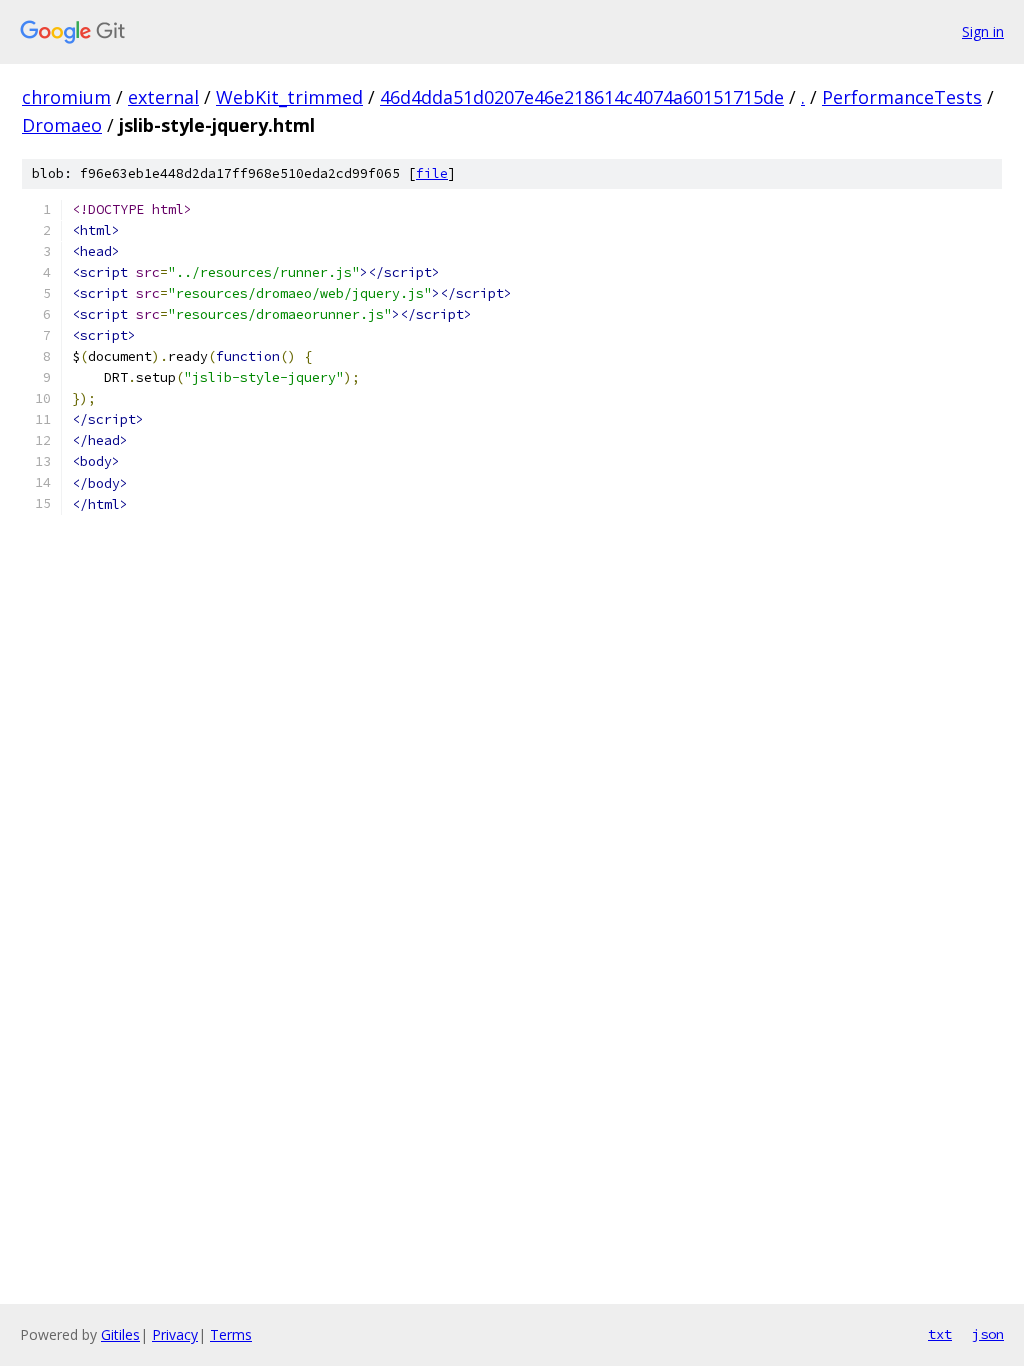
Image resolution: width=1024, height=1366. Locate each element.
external (163, 97)
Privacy (175, 1334)
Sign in (983, 31)
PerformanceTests (902, 97)
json (988, 1334)
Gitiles (120, 1334)
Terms (231, 1334)
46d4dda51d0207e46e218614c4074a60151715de (582, 97)
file (432, 173)
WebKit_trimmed (289, 97)
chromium (66, 97)
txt (940, 1334)
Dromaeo (62, 125)
